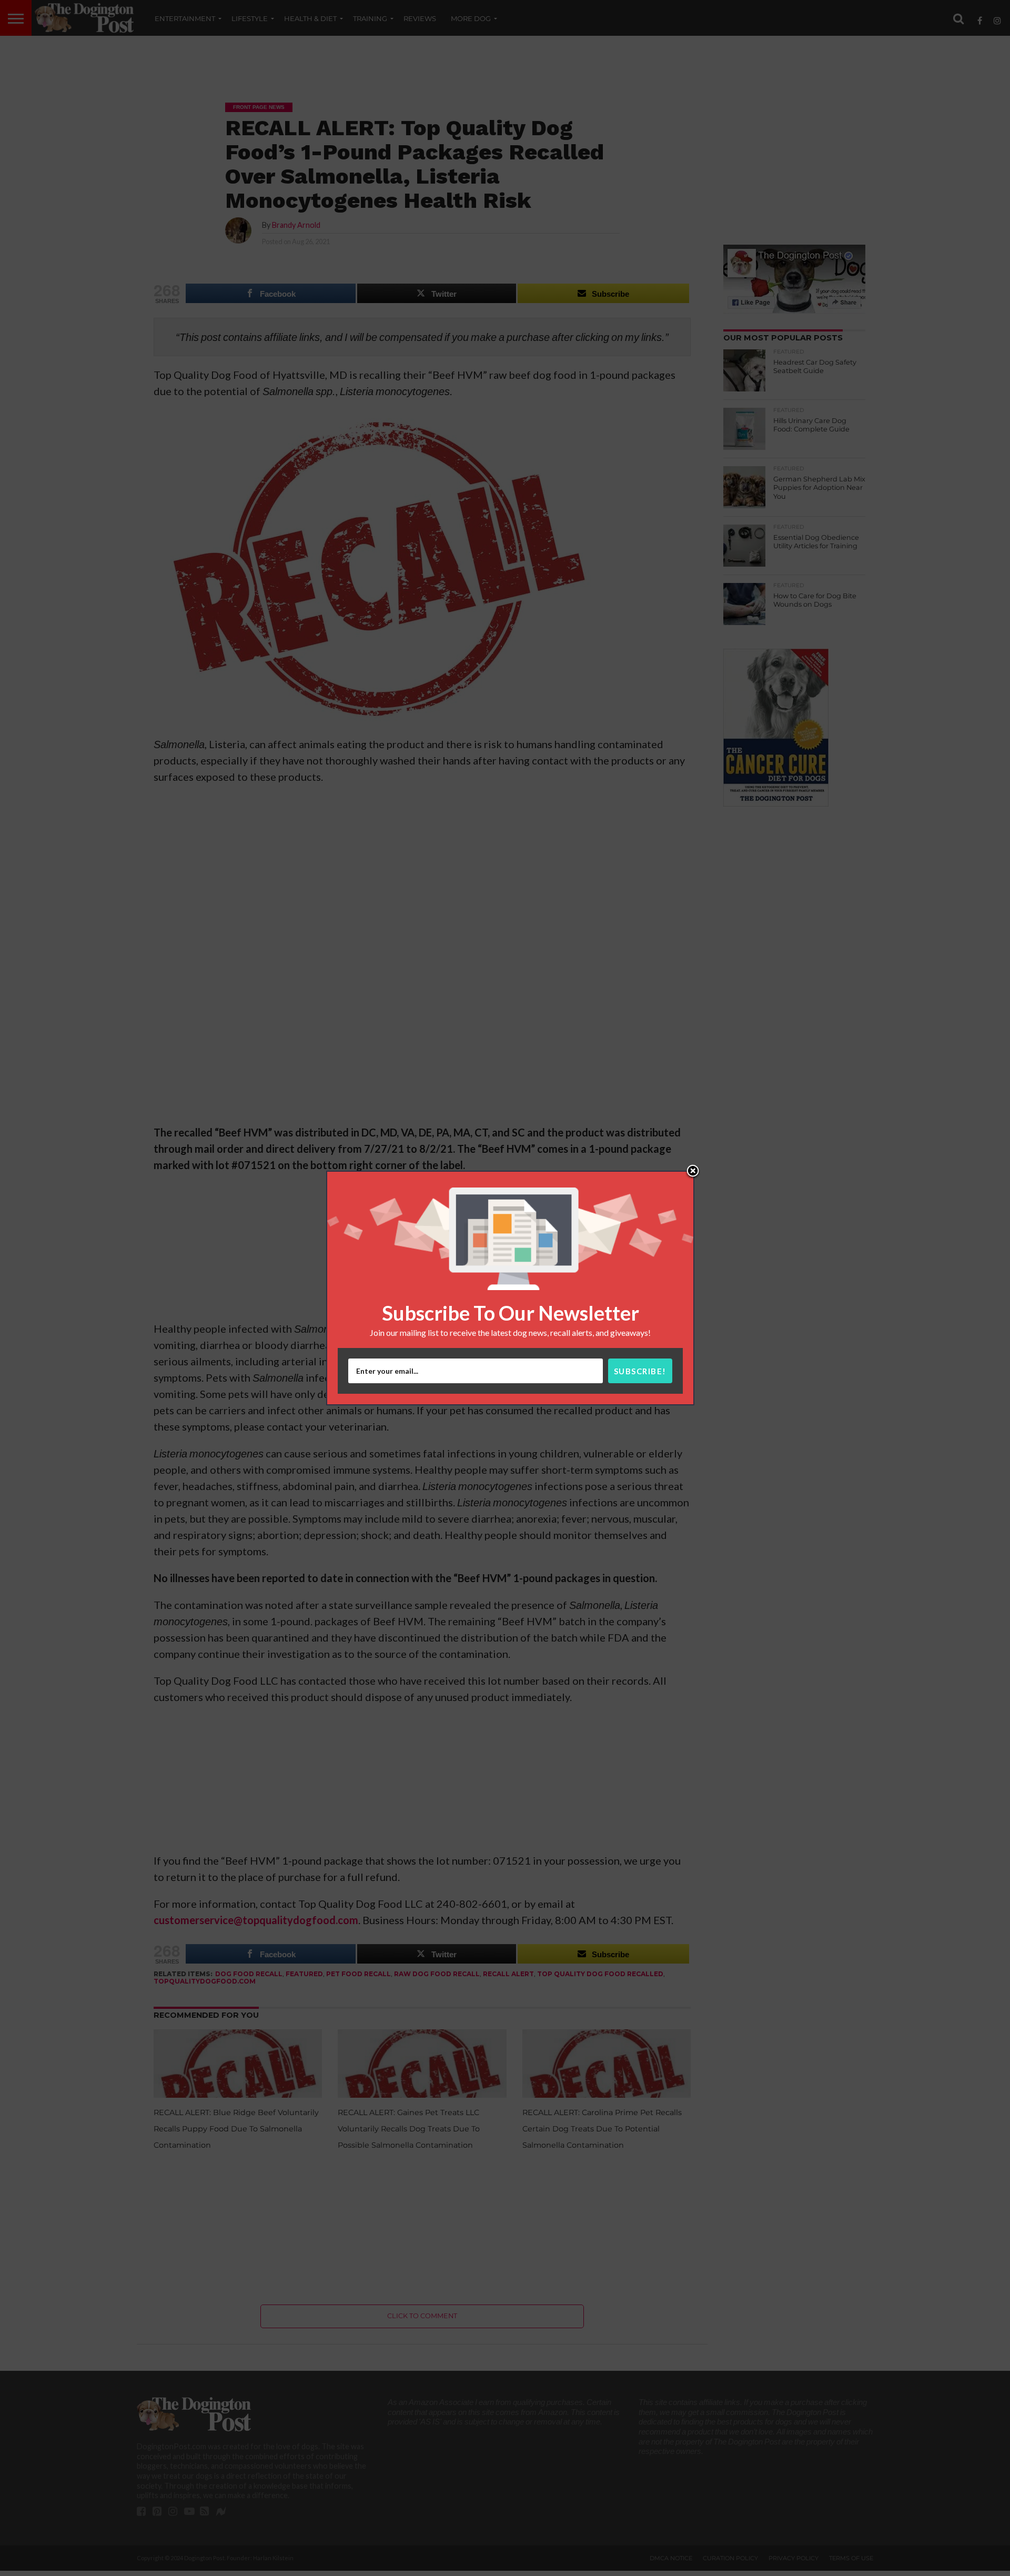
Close (693, 1172)
